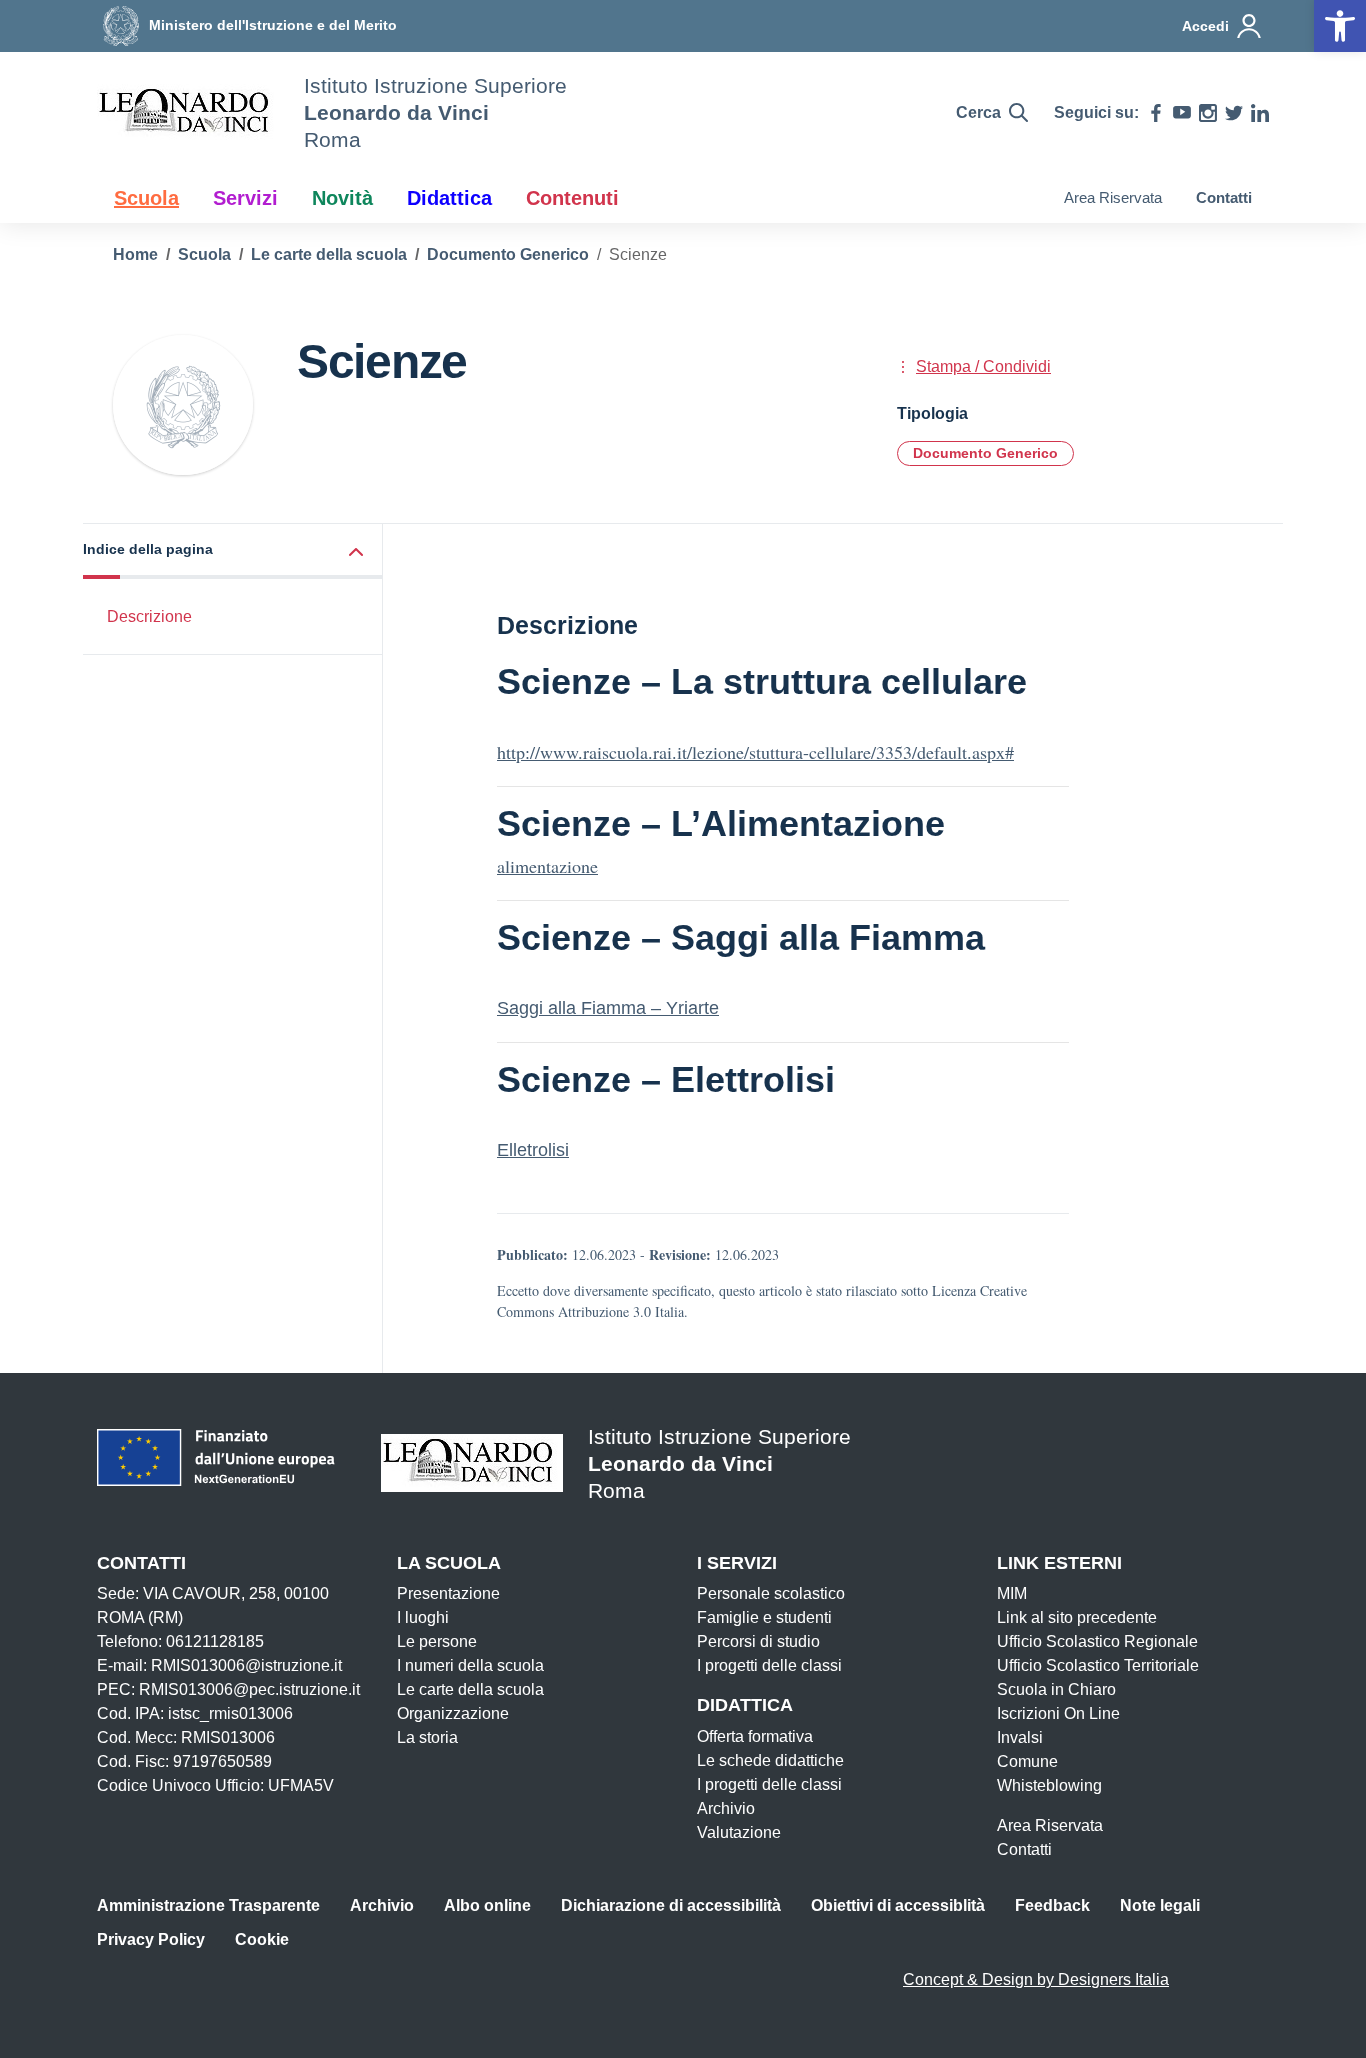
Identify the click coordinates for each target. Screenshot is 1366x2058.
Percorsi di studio (758, 1641)
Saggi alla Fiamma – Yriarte (608, 1008)
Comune (1027, 1761)
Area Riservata (1113, 197)
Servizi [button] (245, 198)
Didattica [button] (449, 198)
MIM (1012, 1593)
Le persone (437, 1641)
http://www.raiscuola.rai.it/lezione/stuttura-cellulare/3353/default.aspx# (755, 752)
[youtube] (1182, 113)
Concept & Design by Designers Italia (1036, 1979)
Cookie (262, 1939)
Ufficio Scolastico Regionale (1097, 1641)
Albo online (487, 1905)
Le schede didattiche (770, 1760)
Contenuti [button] (572, 198)
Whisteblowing (1049, 1785)
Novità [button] (342, 198)
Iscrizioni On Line (1058, 1713)
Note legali (1160, 1905)
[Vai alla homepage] (188, 113)
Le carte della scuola (470, 1689)
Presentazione (448, 1593)
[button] (233, 551)
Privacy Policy (151, 1939)
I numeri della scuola (470, 1665)
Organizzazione (453, 1713)
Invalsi (1020, 1737)
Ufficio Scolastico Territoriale (1098, 1665)
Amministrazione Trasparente (208, 1905)
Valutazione (739, 1832)
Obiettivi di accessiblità (898, 1905)
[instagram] (1208, 113)
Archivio (726, 1808)
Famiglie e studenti (764, 1617)
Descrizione (149, 616)
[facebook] (1156, 113)
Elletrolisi (533, 1150)
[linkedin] (1260, 113)
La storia (427, 1737)
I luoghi (423, 1617)
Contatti (1224, 197)
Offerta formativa (755, 1736)
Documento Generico (985, 453)
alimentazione (547, 866)
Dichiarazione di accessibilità (671, 1905)
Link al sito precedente (1077, 1617)
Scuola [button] (146, 198)
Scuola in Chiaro (1056, 1689)
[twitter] (1234, 113)
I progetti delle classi (769, 1665)
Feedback (1052, 1905)
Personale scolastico (771, 1593)
